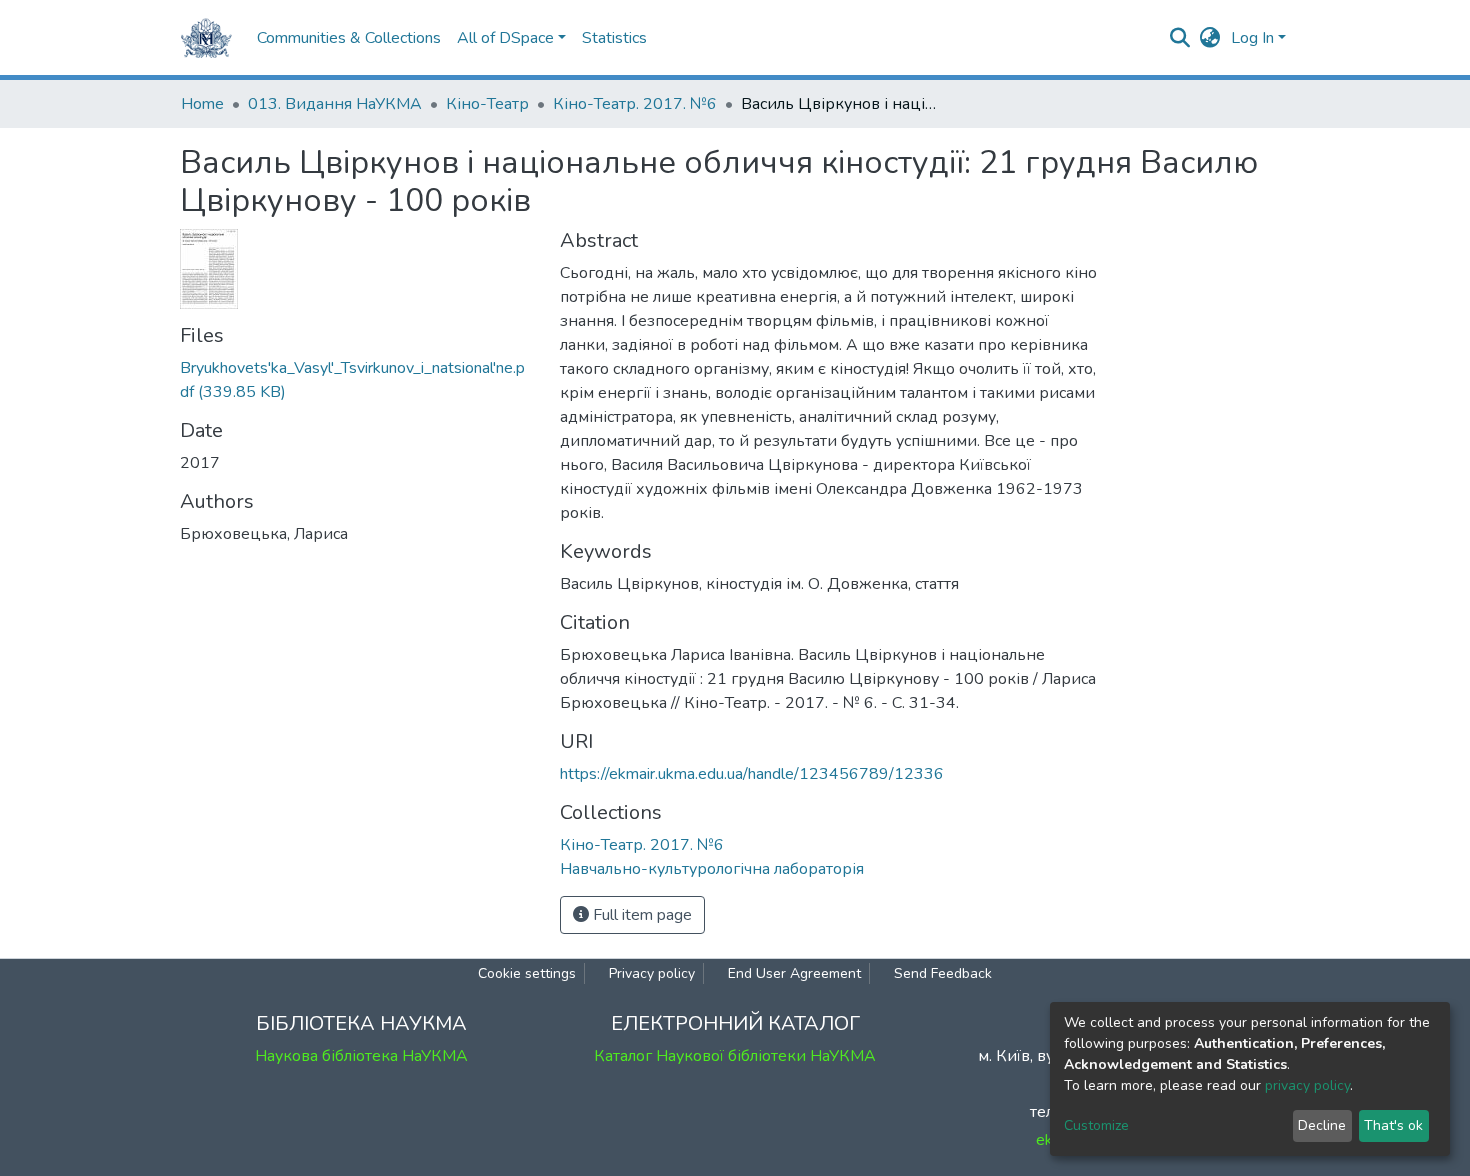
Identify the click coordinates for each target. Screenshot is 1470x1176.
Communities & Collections (349, 38)
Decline (1322, 1125)
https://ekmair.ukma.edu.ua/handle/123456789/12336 (752, 774)
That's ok (1393, 1125)
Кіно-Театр (487, 104)
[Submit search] (1180, 38)
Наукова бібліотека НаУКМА (361, 1056)
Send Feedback (943, 973)
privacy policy (1307, 1085)
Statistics (614, 38)
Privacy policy (652, 973)
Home (202, 104)
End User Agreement (794, 973)
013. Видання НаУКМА (335, 104)
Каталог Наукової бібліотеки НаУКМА (735, 1056)
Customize (1096, 1125)
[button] (1210, 38)
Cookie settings (527, 973)
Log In (1252, 38)
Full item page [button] (640, 915)
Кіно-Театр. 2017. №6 (635, 104)
